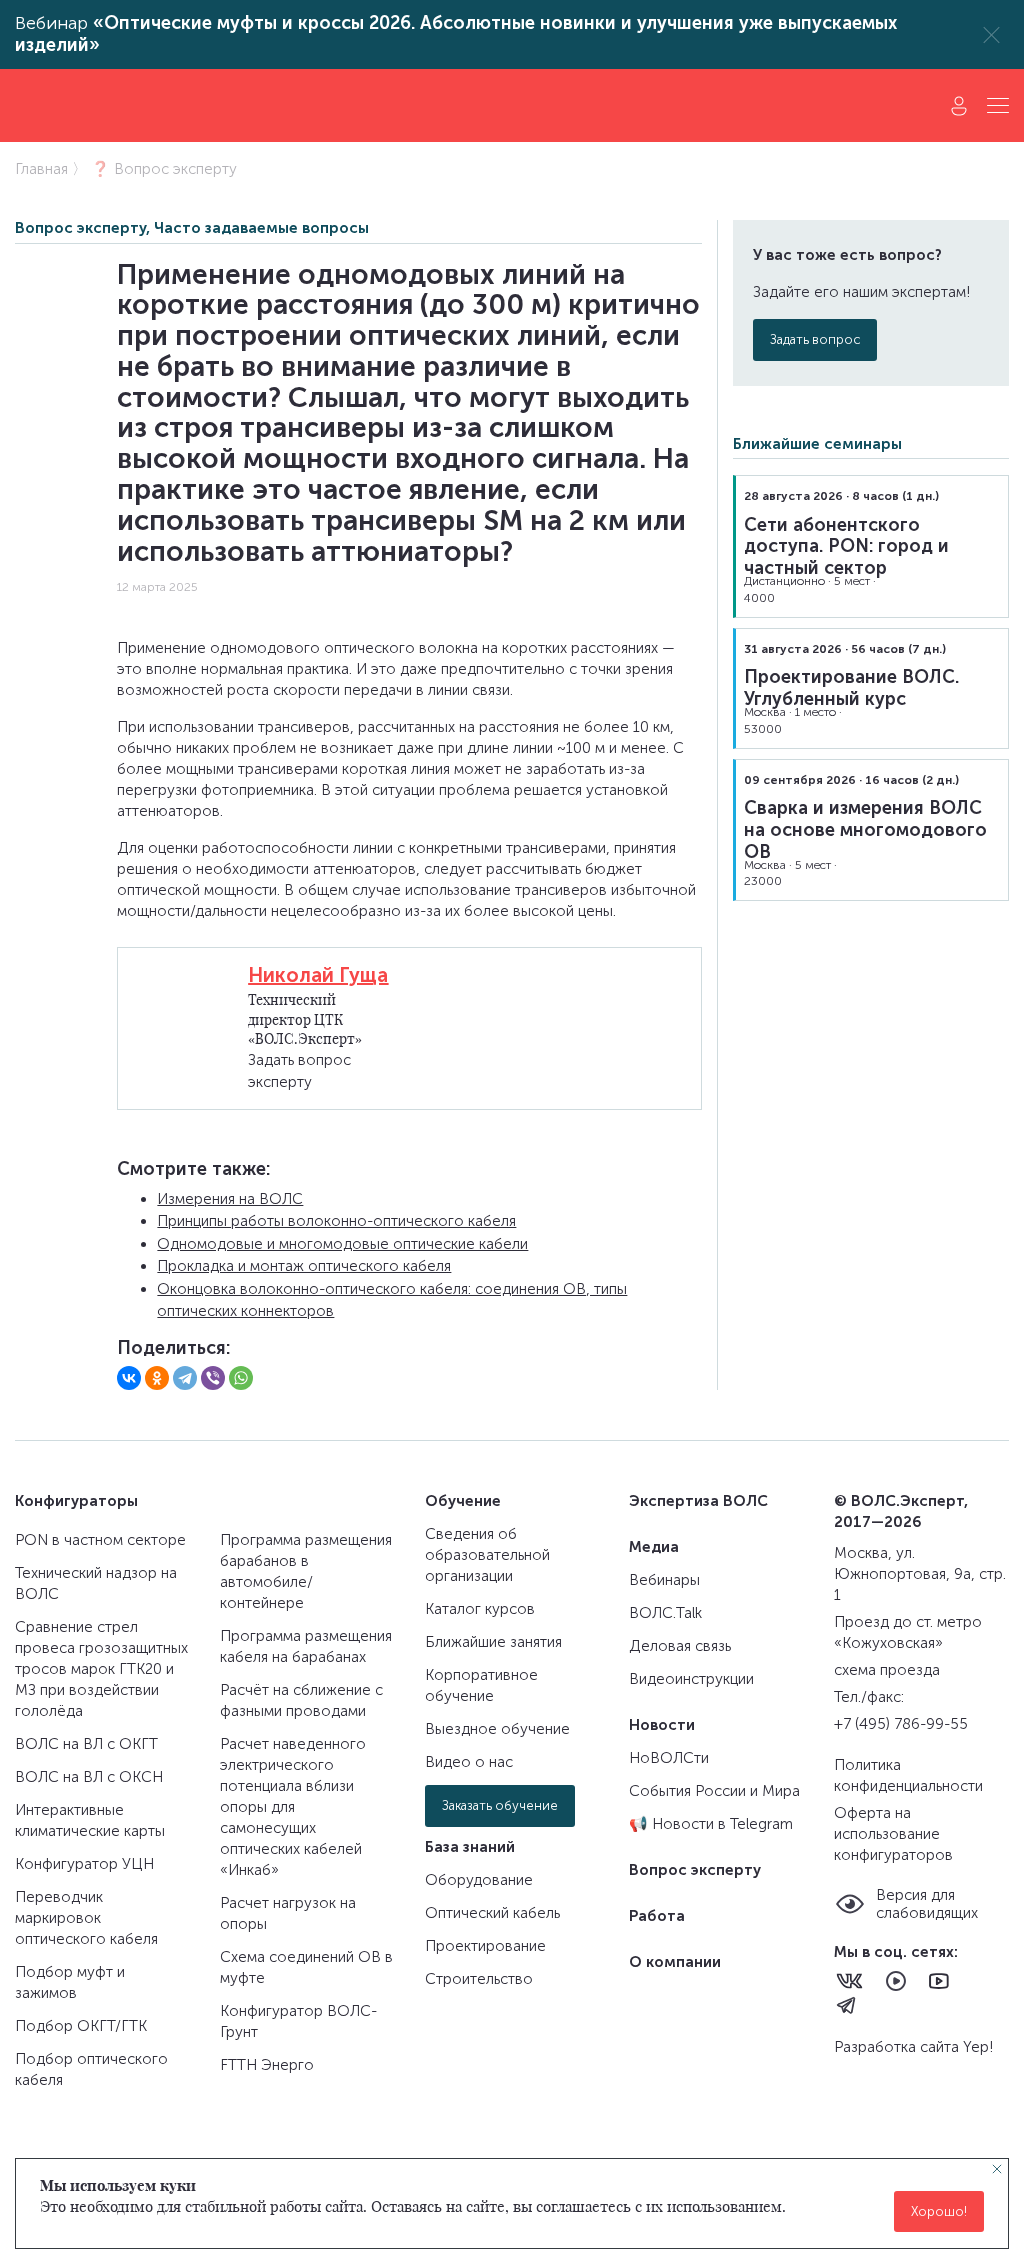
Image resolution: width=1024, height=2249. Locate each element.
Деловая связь (680, 1646)
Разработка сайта (898, 2047)
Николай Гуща (318, 975)
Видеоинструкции (691, 1679)
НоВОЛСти (669, 1758)
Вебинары (664, 1580)
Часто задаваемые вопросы (261, 228)
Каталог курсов (480, 1609)
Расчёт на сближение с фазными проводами (301, 1700)
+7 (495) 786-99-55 (901, 1724)
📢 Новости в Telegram (711, 1824)
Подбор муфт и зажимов (70, 1982)
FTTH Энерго (267, 2065)
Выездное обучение (497, 1729)
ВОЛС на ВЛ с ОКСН (89, 1777)
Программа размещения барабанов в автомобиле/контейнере (306, 1571)
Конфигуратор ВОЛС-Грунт (298, 2021)
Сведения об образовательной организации (487, 1555)
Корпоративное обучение (481, 1685)
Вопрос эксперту (80, 228)
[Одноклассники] (157, 1378)
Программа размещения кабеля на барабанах (306, 1646)
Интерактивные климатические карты (90, 1820)
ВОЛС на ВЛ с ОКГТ (86, 1744)
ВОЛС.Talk (665, 1613)
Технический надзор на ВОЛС (96, 1583)
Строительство (479, 1979)
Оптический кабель (492, 1913)
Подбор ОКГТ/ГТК (81, 2026)
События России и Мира (714, 1791)
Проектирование (485, 1946)
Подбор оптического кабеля (91, 2069)
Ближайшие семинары (817, 444)
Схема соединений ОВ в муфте (306, 1967)
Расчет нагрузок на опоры (288, 1913)
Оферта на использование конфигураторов (893, 1834)
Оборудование (479, 1880)
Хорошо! (939, 2211)
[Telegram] (185, 1378)
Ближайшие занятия (493, 1642)
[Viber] (213, 1378)
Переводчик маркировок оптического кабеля (86, 1918)
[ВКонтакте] (129, 1378)
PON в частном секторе (100, 1540)
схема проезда (887, 1670)
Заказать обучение (500, 1805)
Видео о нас (469, 1762)
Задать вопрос (815, 339)
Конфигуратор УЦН (84, 1864)
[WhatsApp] (241, 1378)
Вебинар (456, 34)
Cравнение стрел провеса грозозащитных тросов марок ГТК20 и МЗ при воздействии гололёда (101, 1669)
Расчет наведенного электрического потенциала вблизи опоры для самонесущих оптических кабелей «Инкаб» (293, 1807)
